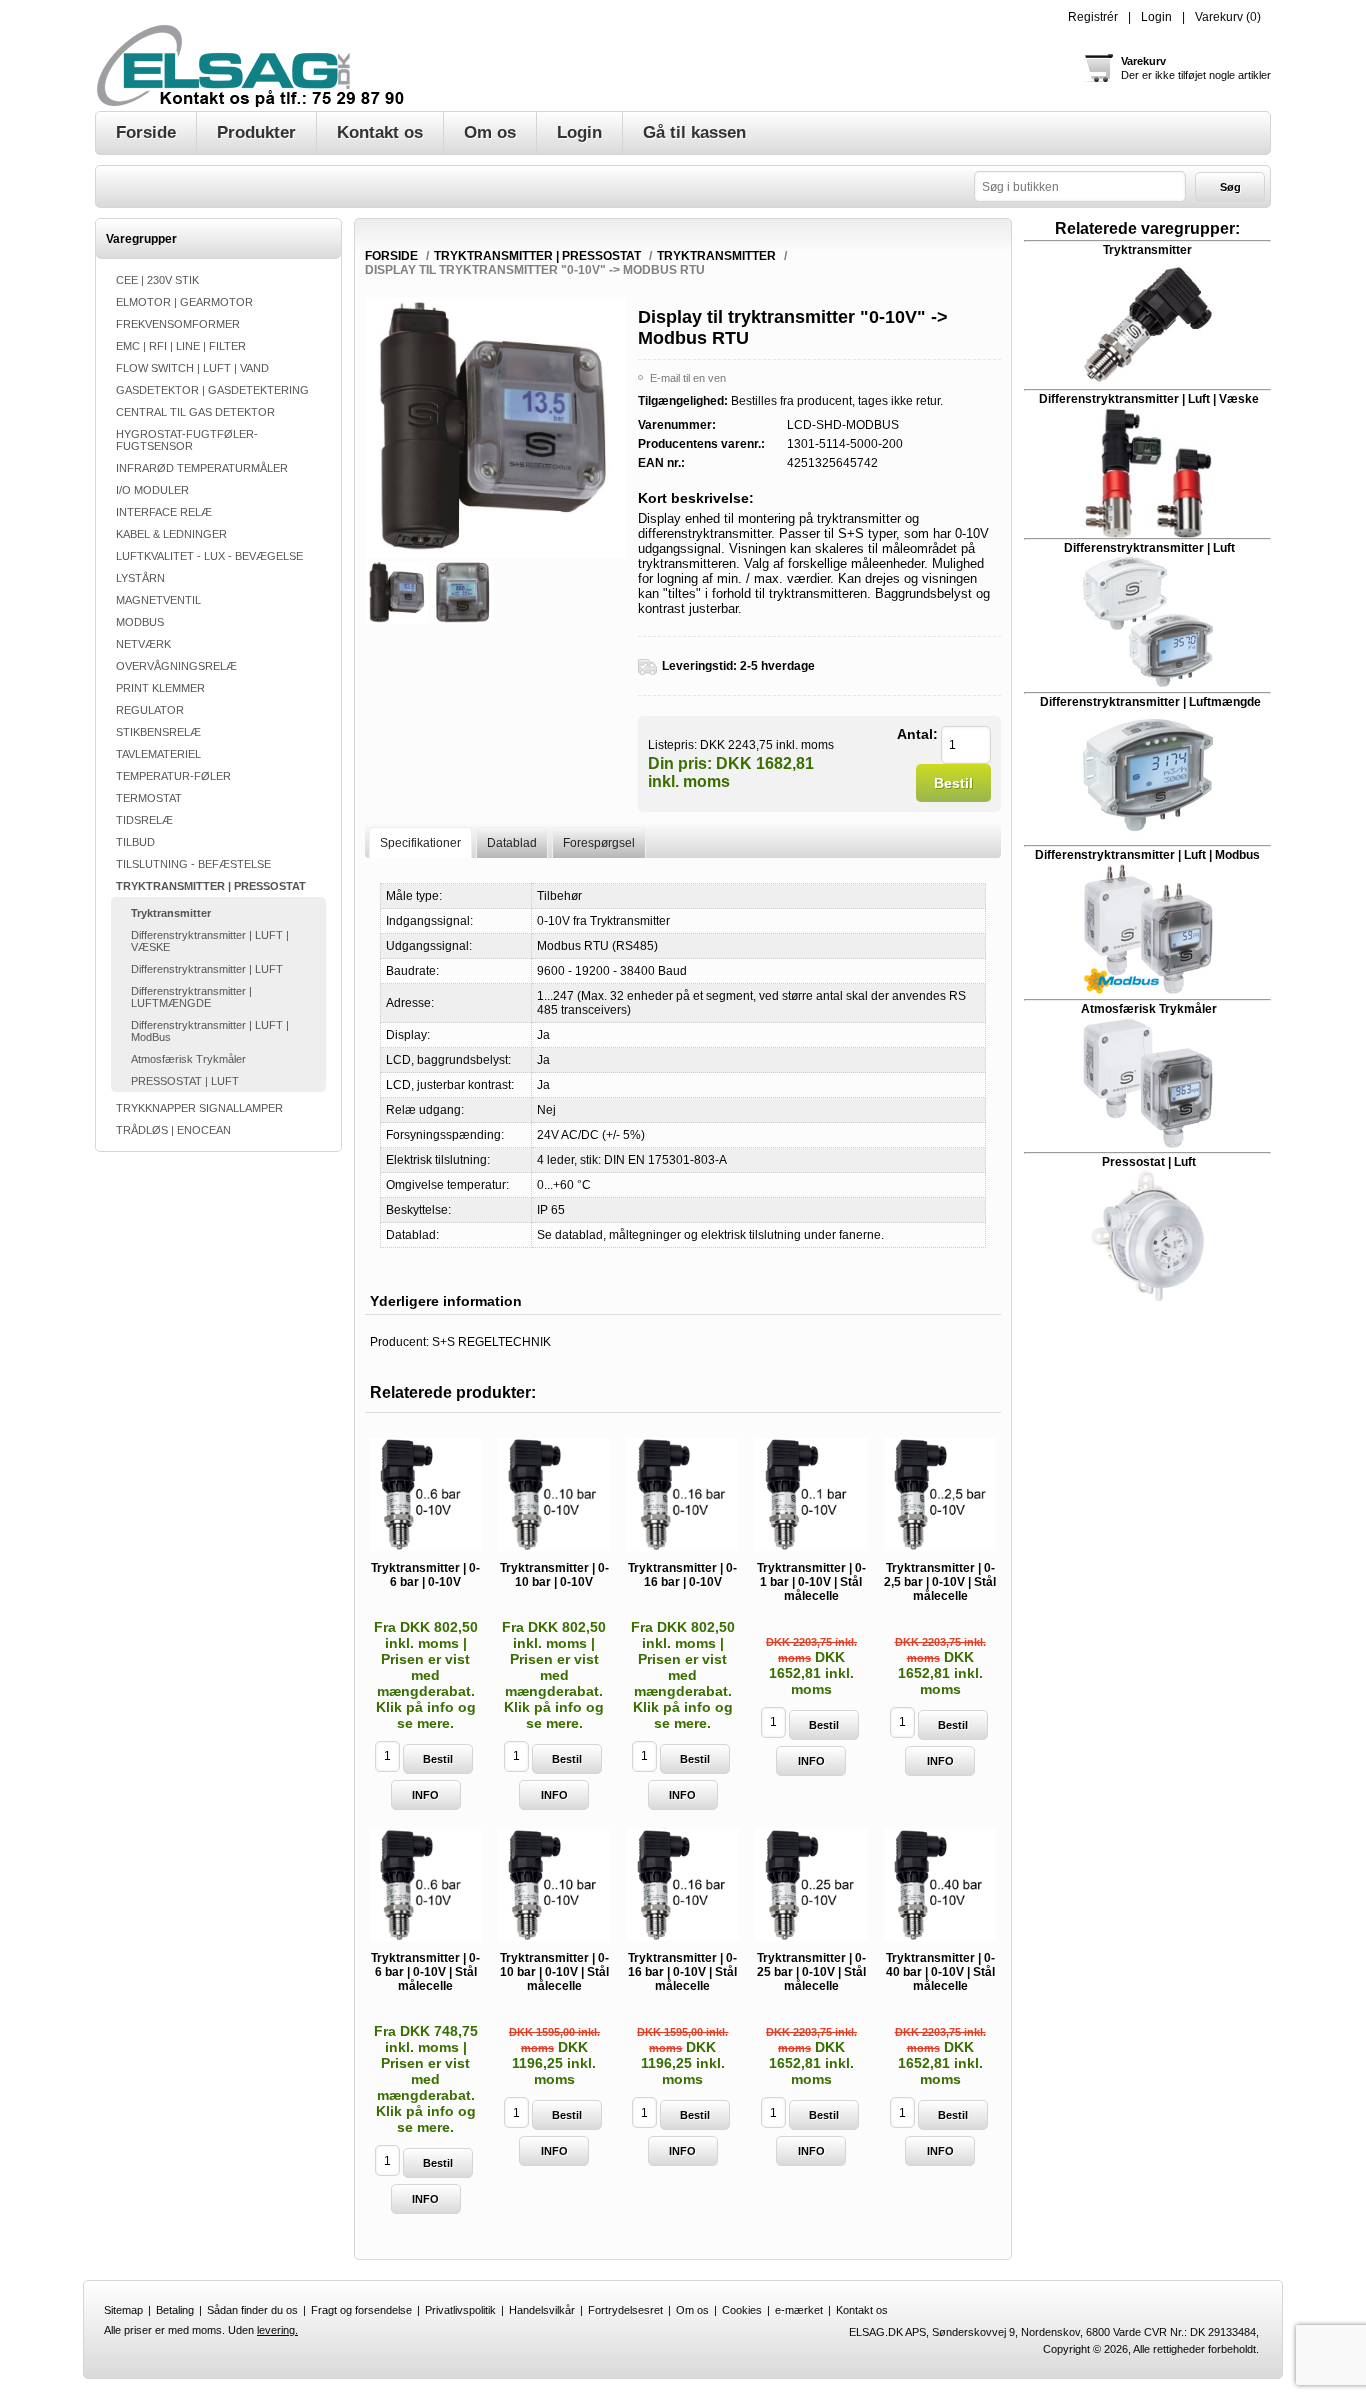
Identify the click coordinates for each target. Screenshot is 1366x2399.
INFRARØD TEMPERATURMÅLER (202, 468)
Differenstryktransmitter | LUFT (207, 969)
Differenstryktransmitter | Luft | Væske (1149, 399)
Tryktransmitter (171, 913)
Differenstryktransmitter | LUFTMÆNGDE (191, 997)
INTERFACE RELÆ (164, 512)
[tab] (420, 842)
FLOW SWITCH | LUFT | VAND (192, 368)
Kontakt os (862, 2310)
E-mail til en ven (688, 378)
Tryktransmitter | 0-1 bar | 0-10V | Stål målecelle (811, 1582)
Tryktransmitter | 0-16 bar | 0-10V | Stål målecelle (682, 1972)
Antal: (917, 734)
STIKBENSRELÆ (158, 732)
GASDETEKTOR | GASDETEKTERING (212, 390)
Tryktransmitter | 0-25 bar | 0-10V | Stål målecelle (811, 1972)
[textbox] (1080, 186)
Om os (692, 2310)
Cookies (742, 2310)
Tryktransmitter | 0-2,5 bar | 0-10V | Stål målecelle (940, 1582)
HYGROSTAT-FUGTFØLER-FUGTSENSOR (187, 440)
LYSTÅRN (140, 578)
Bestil (953, 783)
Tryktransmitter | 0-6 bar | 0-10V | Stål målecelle (425, 1972)
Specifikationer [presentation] (420, 843)
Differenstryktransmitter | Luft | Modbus (1147, 855)
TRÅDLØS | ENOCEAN (173, 1130)
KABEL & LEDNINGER (171, 534)
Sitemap (123, 2310)
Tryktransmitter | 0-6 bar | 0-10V (425, 1575)
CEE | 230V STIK (157, 280)
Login (1156, 17)
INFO (425, 1795)
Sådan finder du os (252, 2310)
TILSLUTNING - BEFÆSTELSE (193, 864)
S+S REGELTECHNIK (491, 1342)
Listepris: (672, 744)
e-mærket (799, 2310)
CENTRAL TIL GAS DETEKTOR (195, 412)
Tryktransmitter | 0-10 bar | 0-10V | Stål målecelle (554, 1972)
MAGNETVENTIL (158, 600)
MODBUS (140, 622)
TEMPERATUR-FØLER (173, 776)
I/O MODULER (152, 490)
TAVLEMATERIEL (158, 754)
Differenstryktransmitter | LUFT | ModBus (210, 1031)
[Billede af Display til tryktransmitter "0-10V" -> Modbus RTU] (397, 592)
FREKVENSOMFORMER (178, 324)
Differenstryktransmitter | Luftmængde (1150, 702)
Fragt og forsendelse (361, 2310)
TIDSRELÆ (144, 820)
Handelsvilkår (542, 2310)
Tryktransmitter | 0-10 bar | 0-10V (554, 1575)
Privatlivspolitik (460, 2310)
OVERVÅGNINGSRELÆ (176, 666)
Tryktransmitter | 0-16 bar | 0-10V (682, 1575)
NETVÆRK (143, 644)
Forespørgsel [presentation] (599, 843)
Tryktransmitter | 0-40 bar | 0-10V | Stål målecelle (940, 1972)
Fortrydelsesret (625, 2310)
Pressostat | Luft (1149, 1162)
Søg (1230, 187)
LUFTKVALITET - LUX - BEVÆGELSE (209, 556)
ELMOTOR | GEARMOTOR (184, 302)
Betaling (175, 2310)
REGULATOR (150, 710)
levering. (277, 2330)
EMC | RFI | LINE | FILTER (181, 346)
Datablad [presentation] (512, 843)
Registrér (1093, 17)
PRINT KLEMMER (160, 688)
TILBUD (135, 842)
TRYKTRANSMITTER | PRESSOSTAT (211, 886)
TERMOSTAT (149, 798)
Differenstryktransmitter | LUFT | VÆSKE (210, 941)
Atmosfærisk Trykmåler (188, 1059)
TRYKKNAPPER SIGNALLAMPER (199, 1108)
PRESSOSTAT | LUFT (185, 1081)
